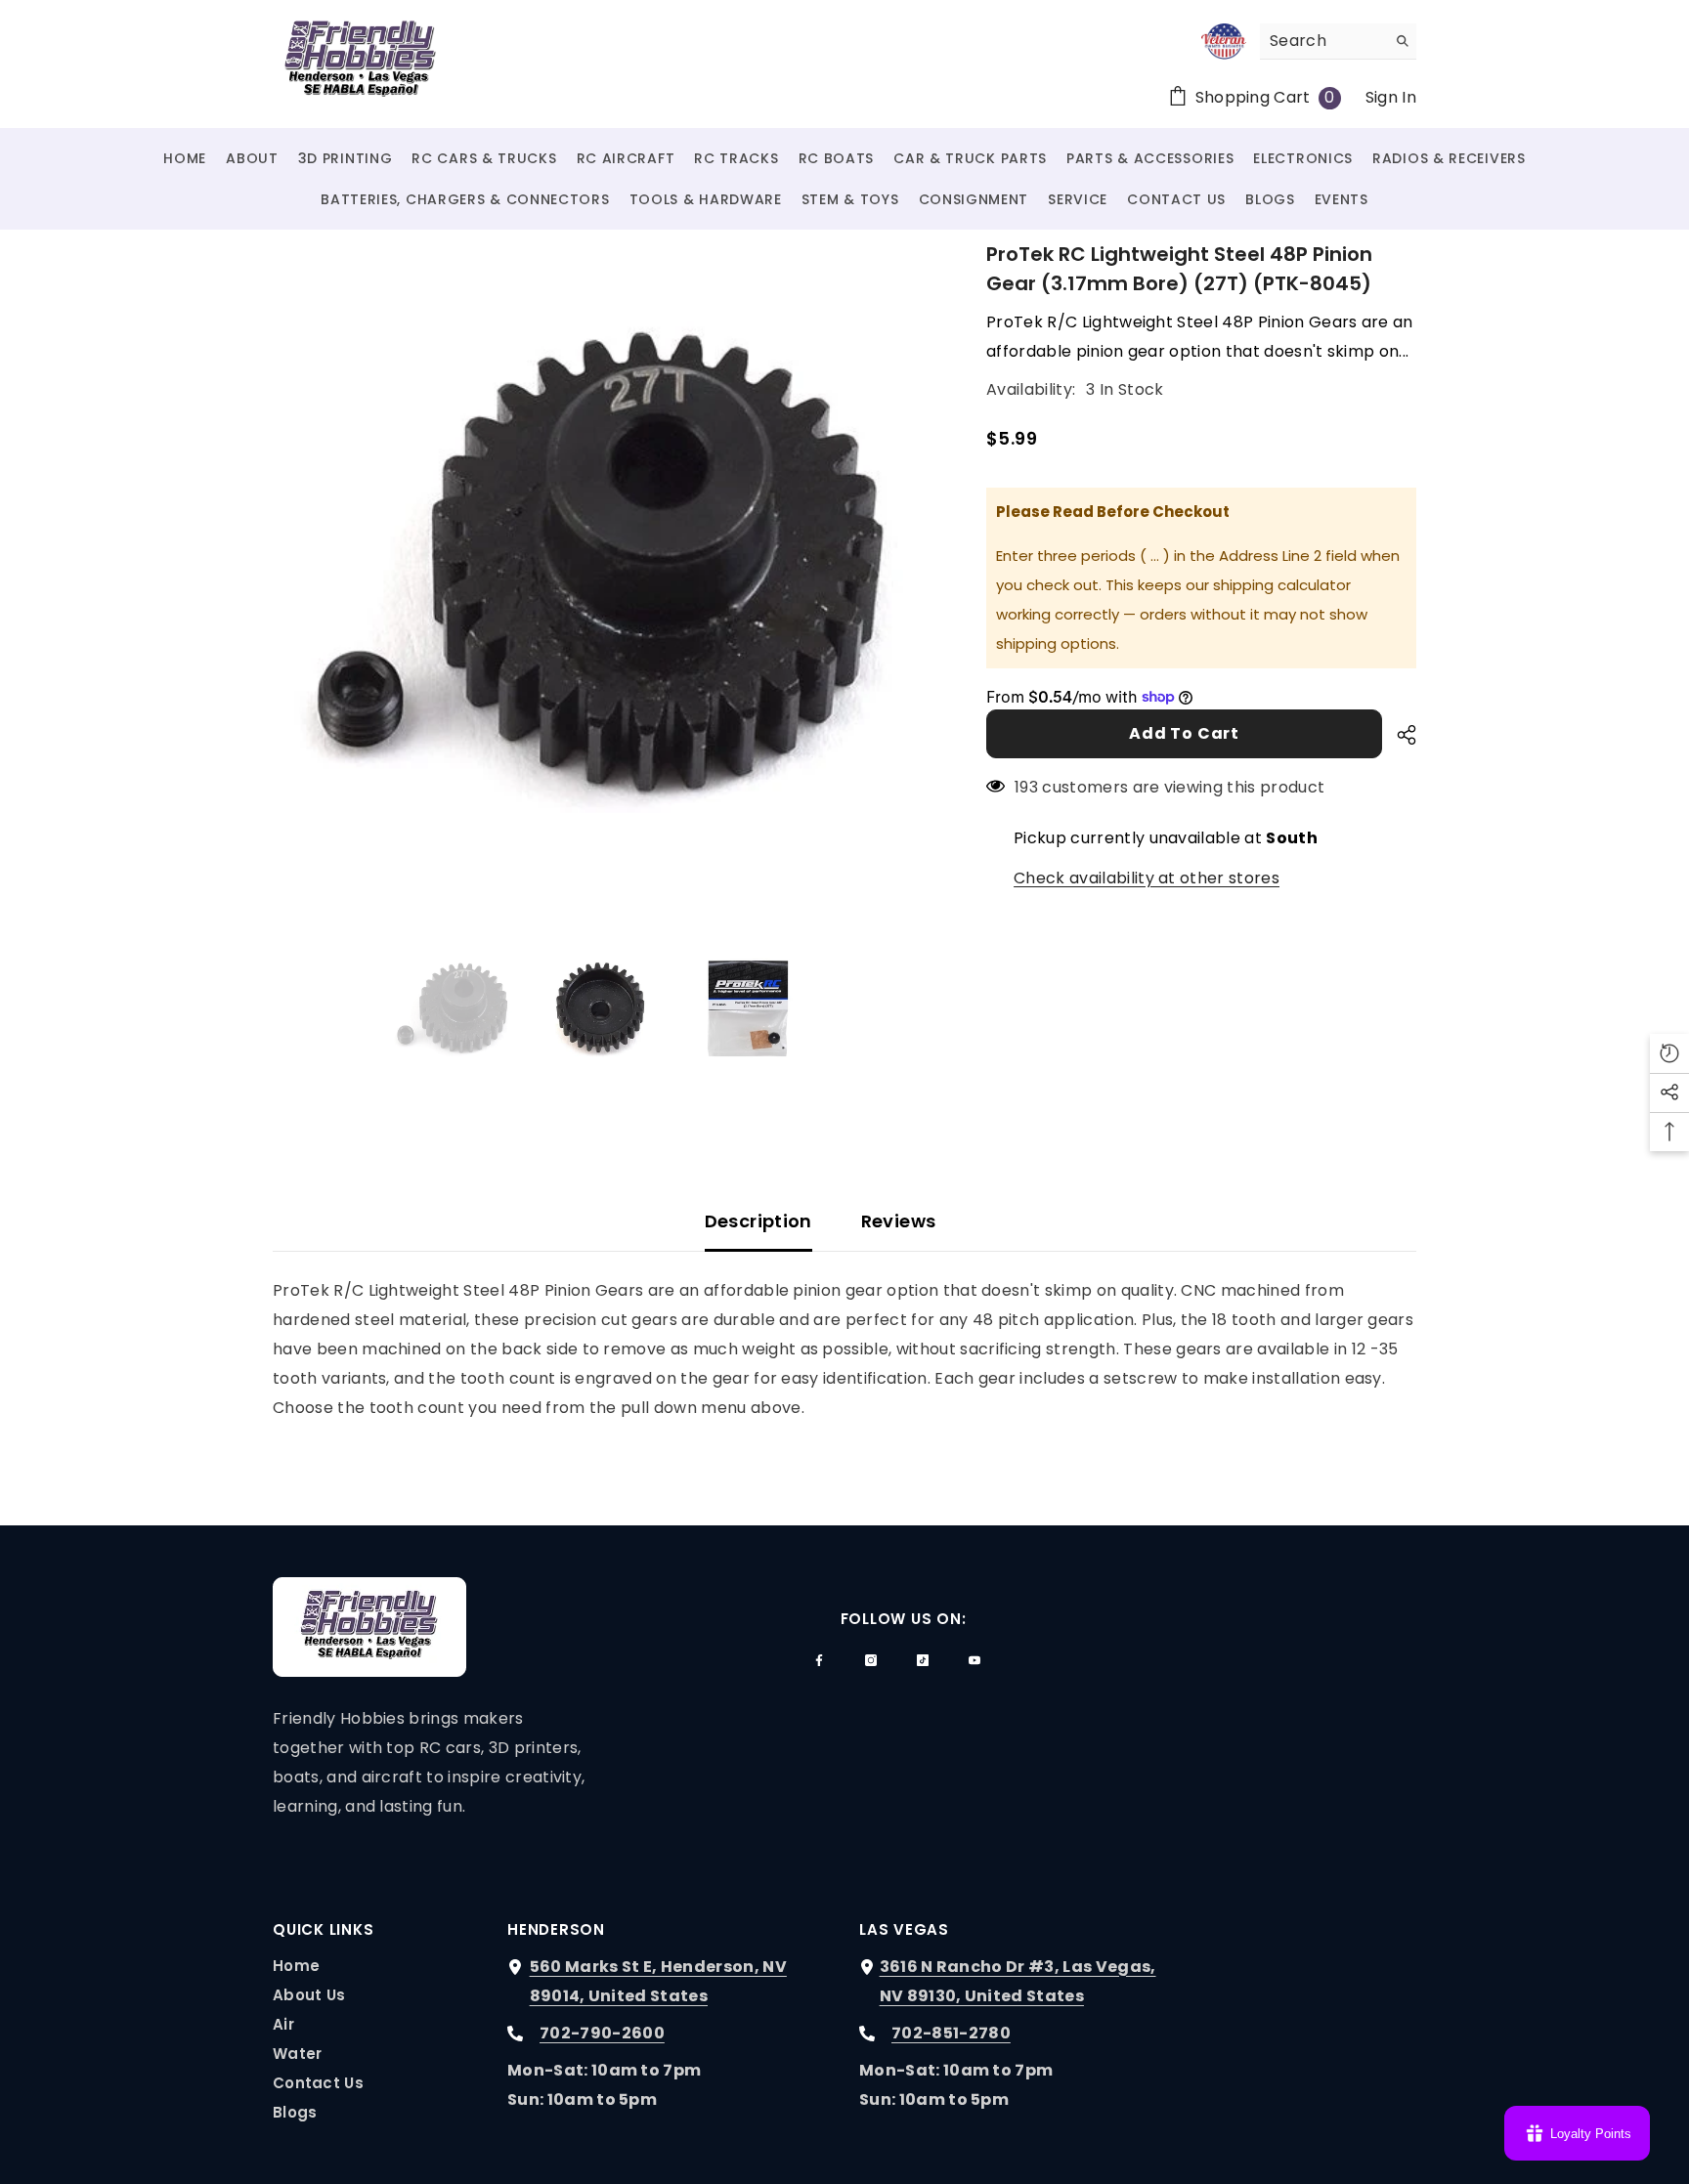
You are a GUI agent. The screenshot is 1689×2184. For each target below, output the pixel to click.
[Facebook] (819, 1660)
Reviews (899, 1221)
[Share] (1399, 735)
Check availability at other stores (1147, 878)
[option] (601, 567)
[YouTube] (974, 1660)
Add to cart (1184, 733)
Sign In (1391, 97)
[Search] (1338, 42)
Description (758, 1221)
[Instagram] (871, 1660)
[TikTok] (923, 1660)
